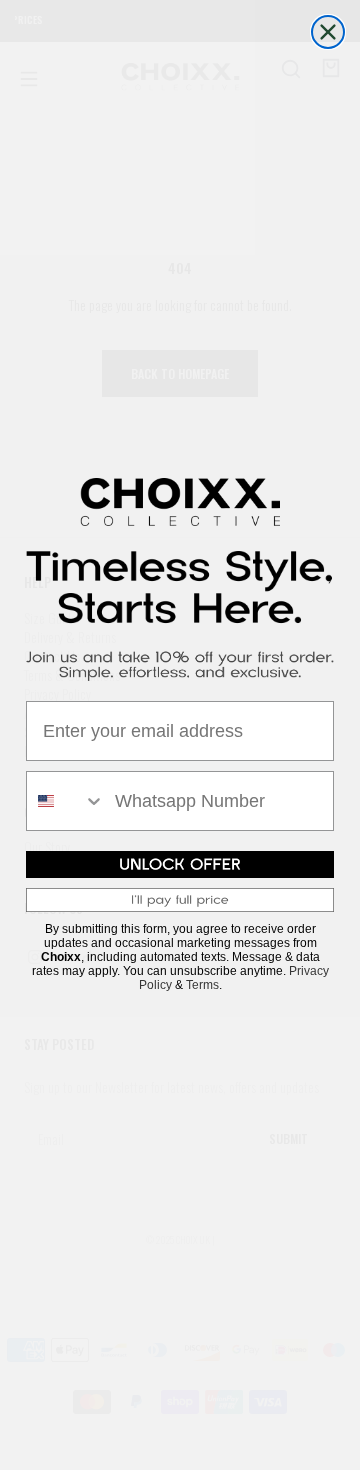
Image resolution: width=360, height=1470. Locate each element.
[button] (180, 864)
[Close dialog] (328, 32)
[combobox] (66, 801)
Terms (202, 985)
